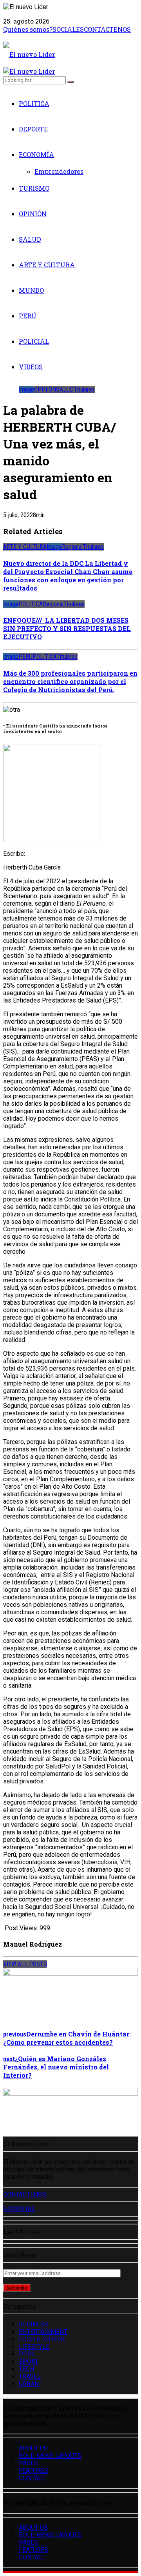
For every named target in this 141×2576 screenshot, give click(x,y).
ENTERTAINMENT (43, 2332)
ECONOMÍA (36, 154)
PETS (26, 2354)
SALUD (30, 239)
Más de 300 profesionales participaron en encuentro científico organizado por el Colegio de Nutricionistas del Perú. (70, 681)
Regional (72, 547)
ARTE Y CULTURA (47, 265)
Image (26, 389)
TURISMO (34, 188)
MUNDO (31, 290)
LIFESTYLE (34, 2347)
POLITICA (34, 103)
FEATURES (33, 2471)
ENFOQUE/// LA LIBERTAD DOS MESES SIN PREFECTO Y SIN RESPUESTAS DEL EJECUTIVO (67, 628)
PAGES (28, 2463)
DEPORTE (33, 129)
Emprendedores (59, 171)
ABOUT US (33, 2448)
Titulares (84, 389)
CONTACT (32, 2478)
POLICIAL (34, 341)
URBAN (29, 2384)
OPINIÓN (33, 214)
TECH (26, 2369)
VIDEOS (31, 367)
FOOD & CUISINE (42, 2339)
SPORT (29, 2362)
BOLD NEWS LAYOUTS (50, 2456)
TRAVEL (30, 2376)
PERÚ (28, 316)
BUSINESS (33, 2324)
